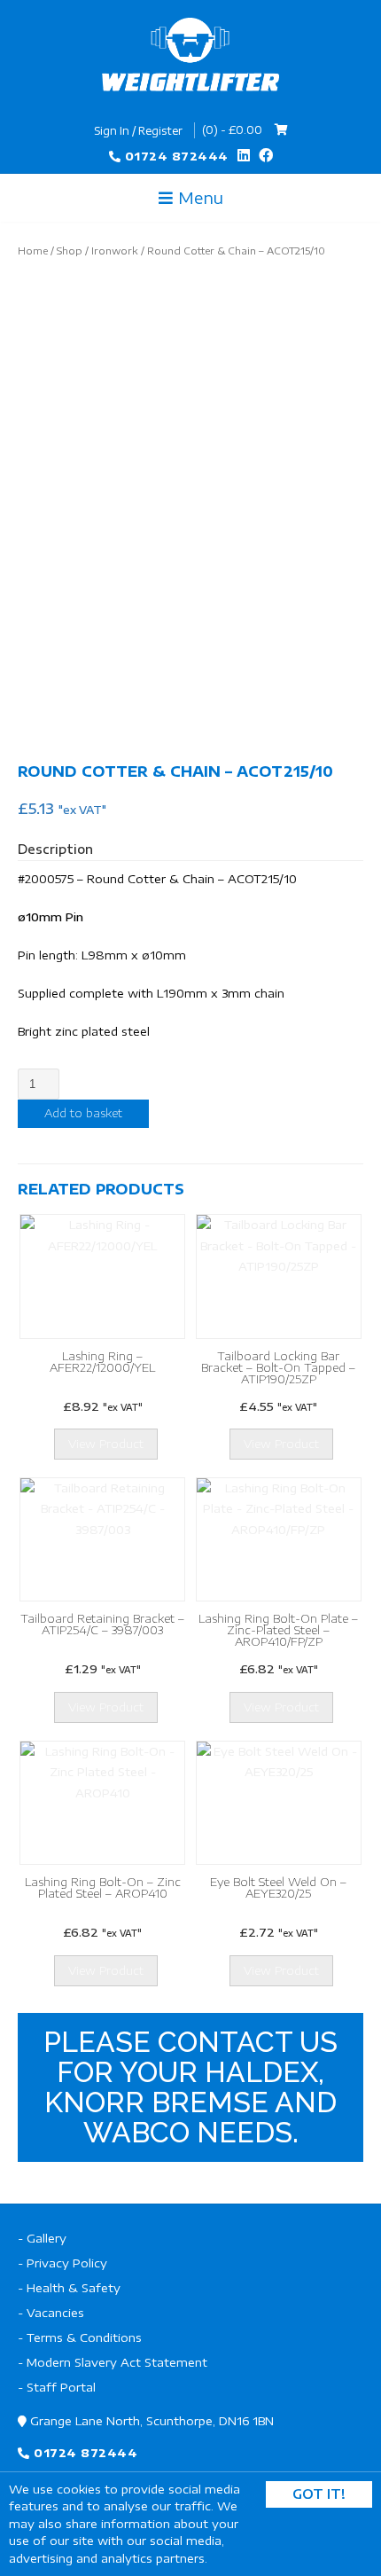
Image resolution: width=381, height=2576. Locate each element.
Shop (70, 251)
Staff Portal (61, 2387)
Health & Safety (74, 2288)
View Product (106, 1444)
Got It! (319, 2494)
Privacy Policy (67, 2263)
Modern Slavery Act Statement (117, 2362)
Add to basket (83, 1113)
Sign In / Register (138, 131)
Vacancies (55, 2313)
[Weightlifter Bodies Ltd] (190, 55)
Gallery (47, 2238)
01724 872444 (177, 156)
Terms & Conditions (84, 2337)
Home (33, 251)
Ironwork (115, 251)
